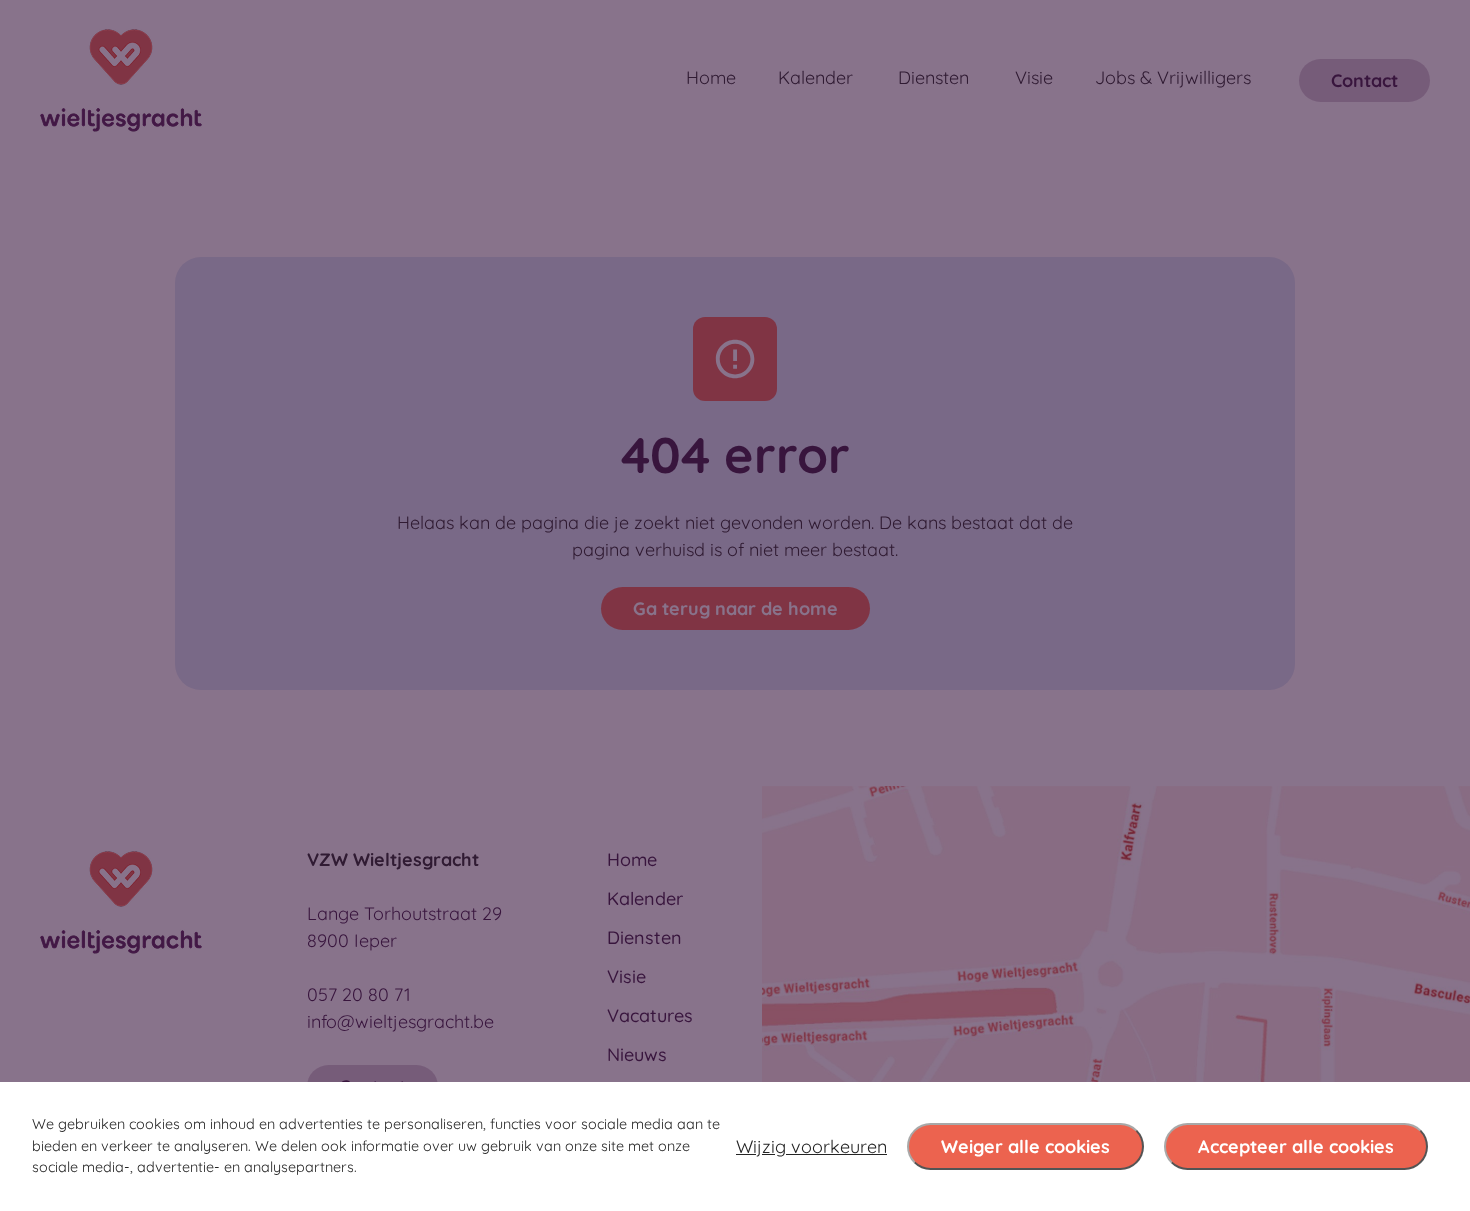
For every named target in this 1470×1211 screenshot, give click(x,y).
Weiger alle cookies (1025, 1146)
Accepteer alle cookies (1296, 1146)
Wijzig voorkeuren (811, 1146)
